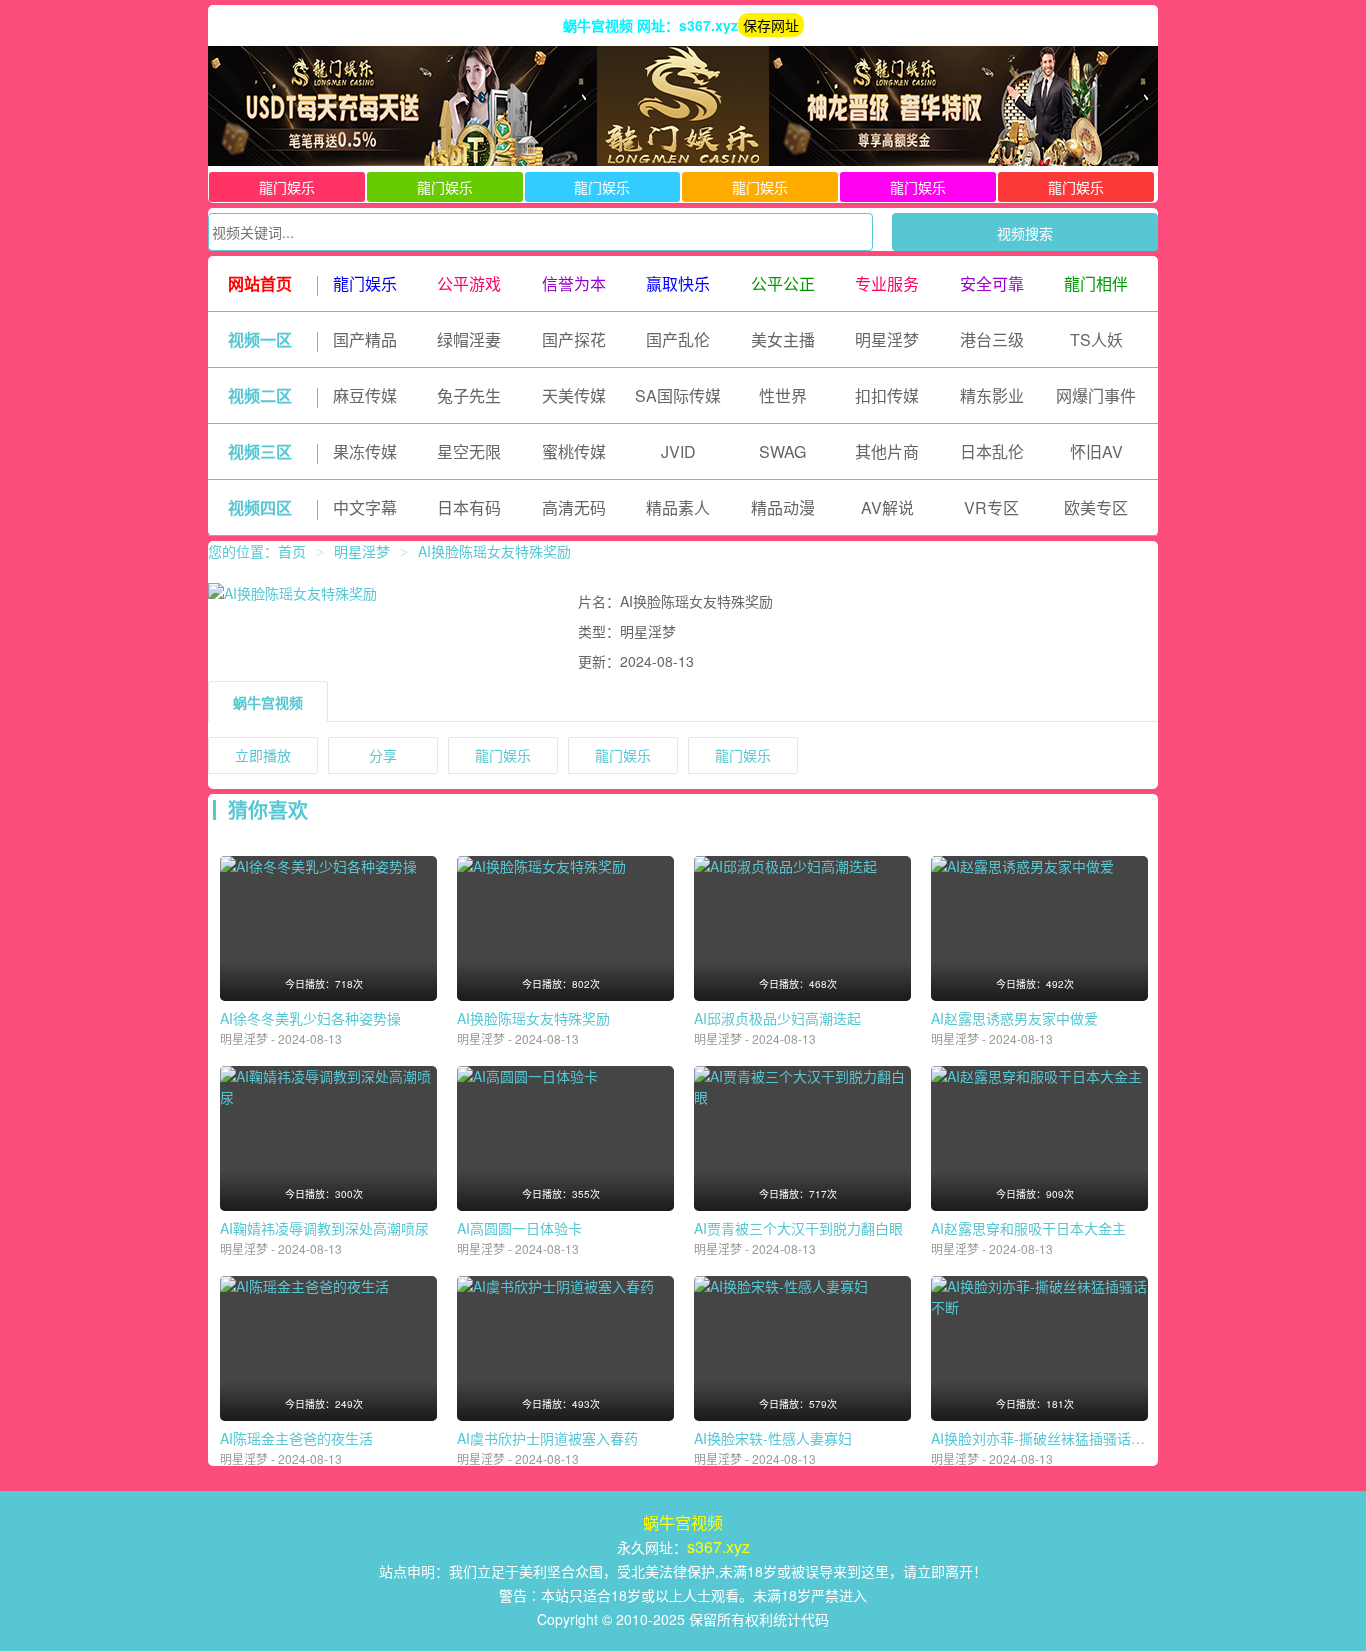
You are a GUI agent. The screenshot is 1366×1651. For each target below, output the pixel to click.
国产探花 (574, 339)
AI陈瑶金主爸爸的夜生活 (296, 1438)
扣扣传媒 (887, 395)
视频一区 (260, 339)
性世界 (783, 395)
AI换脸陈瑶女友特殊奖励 (533, 1018)
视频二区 (260, 395)
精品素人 (678, 507)
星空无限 (469, 451)
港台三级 (992, 339)
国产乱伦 (678, 339)
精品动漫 (783, 507)
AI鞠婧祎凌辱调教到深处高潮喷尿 (324, 1228)
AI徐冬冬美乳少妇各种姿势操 (310, 1018)
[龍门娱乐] (683, 160)
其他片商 (887, 451)
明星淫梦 (887, 339)
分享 (383, 755)
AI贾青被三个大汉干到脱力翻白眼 (798, 1228)
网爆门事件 (1096, 395)
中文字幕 (365, 507)
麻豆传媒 (365, 395)
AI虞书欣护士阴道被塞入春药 (547, 1438)
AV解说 (887, 507)
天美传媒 (574, 395)
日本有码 (469, 507)
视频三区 (260, 451)
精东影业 (992, 395)
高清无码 (574, 507)
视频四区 (260, 507)
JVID (678, 451)
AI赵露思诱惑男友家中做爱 (1014, 1018)
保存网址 (771, 25)
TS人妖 (1096, 339)
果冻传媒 (365, 451)
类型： (599, 631)
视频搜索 (1025, 233)
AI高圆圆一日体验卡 (519, 1228)
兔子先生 (469, 395)
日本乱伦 (992, 451)
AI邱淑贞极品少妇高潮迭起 (777, 1018)
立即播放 (263, 755)
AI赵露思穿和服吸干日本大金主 (1028, 1228)
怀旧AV (1096, 451)
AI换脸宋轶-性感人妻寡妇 (773, 1438)
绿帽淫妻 (469, 339)
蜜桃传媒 (574, 451)
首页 (292, 551)
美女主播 (783, 339)
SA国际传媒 (678, 395)
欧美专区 (1096, 507)
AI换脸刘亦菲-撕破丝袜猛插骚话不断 (1045, 1438)
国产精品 (365, 339)
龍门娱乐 (287, 187)
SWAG (782, 451)
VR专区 (991, 507)
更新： (599, 661)
